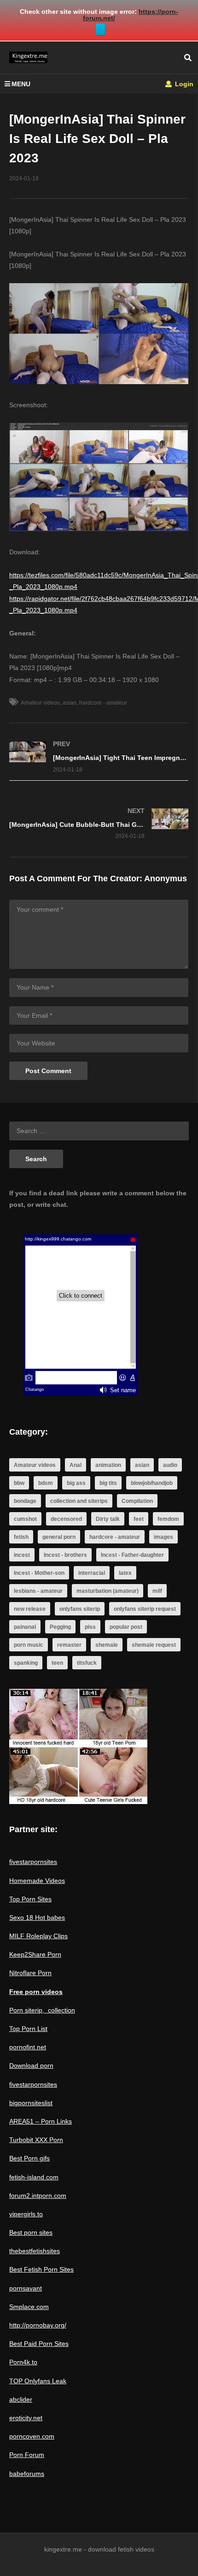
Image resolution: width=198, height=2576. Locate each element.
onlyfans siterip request (145, 1609)
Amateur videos (40, 703)
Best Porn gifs (29, 2158)
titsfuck (87, 1663)
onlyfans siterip (80, 1609)
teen (57, 1663)
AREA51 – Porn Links (41, 2121)
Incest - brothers (65, 1555)
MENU (21, 84)
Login (183, 84)
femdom (168, 1519)
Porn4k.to (23, 2362)
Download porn (31, 2066)
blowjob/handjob (152, 1483)
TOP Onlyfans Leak (38, 2381)
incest (22, 1555)
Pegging (60, 1627)
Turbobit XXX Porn (36, 2140)
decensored (66, 1519)
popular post (126, 1627)
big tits (108, 1483)
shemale (107, 1645)
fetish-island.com (34, 2177)
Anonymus (166, 878)
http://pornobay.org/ (38, 2325)
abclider (21, 2399)
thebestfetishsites (35, 2251)
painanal (25, 1627)
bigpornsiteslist (31, 2103)
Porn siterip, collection (42, 2010)
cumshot (25, 1519)
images (163, 1537)
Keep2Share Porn (35, 1954)
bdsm (46, 1483)
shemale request (154, 1645)
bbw (19, 1483)
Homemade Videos (37, 1881)
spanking (26, 1663)
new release (30, 1609)
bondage (25, 1501)
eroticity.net (26, 2418)
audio (170, 1465)
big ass (76, 1483)
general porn (59, 1537)
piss (90, 1627)
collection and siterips (79, 1501)
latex (125, 1573)
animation (108, 1465)
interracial (92, 1573)
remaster (69, 1645)
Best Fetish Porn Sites (41, 2269)
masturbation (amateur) (108, 1591)
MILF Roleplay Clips (38, 1936)
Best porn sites (31, 2232)
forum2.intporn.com (38, 2196)
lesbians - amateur (38, 1591)
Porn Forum (27, 2455)
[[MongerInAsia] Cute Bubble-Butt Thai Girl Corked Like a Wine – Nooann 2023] (99, 823)
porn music (29, 1645)
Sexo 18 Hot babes (37, 1917)
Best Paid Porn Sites (39, 2344)
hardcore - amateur (103, 703)
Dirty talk (108, 1519)
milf (157, 1591)
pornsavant (26, 2288)
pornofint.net (28, 2047)
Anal (76, 1465)
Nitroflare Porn (30, 1973)
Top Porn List (28, 2029)
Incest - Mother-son (39, 1573)
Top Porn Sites (30, 1899)
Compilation (137, 1501)
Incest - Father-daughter (132, 1555)
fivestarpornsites (33, 1862)
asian (70, 703)
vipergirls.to (26, 2214)
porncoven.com (32, 2436)
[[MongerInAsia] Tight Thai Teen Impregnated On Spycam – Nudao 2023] (99, 757)
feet (139, 1519)
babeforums (27, 2474)
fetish (21, 1537)
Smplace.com (29, 2307)
